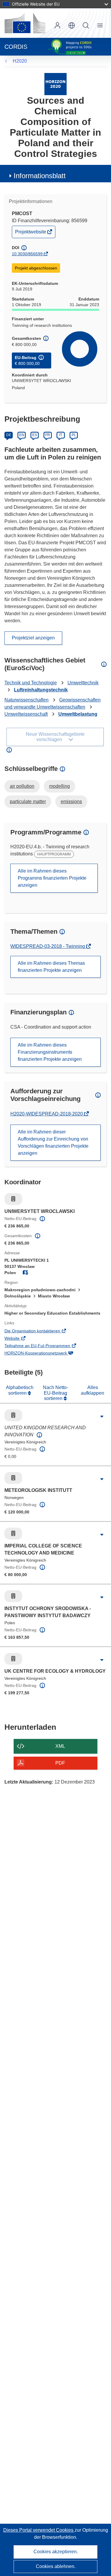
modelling (59, 786)
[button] (72, 25)
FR (48, 435)
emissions (71, 801)
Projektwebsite (31, 233)
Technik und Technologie (31, 683)
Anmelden (57, 25)
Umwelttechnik (83, 683)
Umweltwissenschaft (26, 714)
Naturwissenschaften (26, 700)
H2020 (20, 61)
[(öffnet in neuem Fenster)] (25, 23)
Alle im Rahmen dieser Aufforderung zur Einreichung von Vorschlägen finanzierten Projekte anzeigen (53, 1142)
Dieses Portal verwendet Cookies (39, 2530)
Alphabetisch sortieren (20, 1390)
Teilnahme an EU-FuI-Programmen (46, 1346)
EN (22, 435)
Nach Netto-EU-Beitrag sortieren (55, 1393)
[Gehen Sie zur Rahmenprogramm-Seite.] (55, 84)
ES (35, 435)
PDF (60, 1763)
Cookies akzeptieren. (56, 2552)
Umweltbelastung (78, 714)
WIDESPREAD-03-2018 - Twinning (48, 946)
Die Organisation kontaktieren (41, 1331)
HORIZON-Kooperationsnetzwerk (44, 1354)
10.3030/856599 (27, 254)
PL (74, 435)
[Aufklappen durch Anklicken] (102, 1417)
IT (61, 435)
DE (9, 435)
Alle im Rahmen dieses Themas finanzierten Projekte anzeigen (51, 967)
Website (20, 1339)
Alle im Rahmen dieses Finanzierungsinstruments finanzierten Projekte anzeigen (50, 1052)
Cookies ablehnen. (56, 2566)
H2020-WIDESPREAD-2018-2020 (47, 1114)
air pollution (22, 786)
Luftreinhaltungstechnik (41, 690)
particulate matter (28, 801)
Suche (86, 25)
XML (60, 1746)
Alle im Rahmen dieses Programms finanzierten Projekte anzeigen (52, 878)
